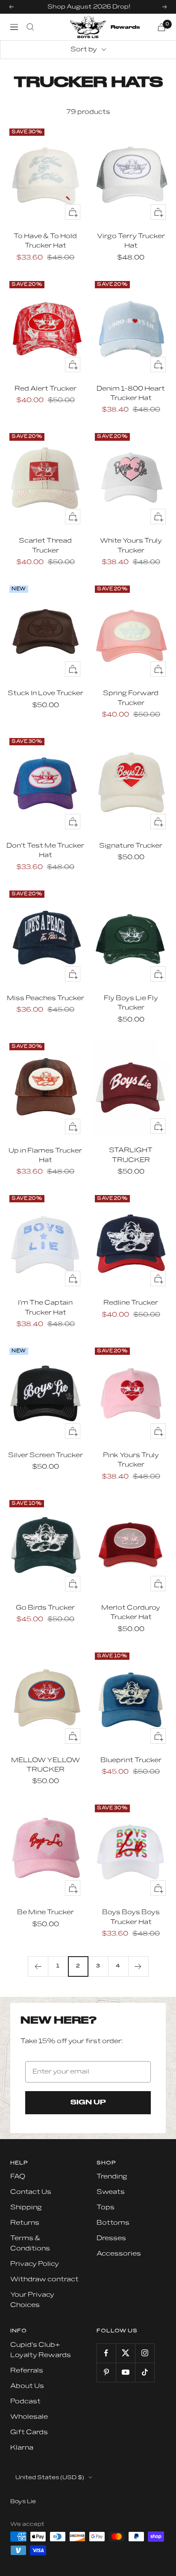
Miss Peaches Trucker (45, 998)
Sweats (111, 2192)
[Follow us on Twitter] (125, 2353)
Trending (112, 2177)
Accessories (119, 2254)
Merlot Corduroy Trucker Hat (131, 1612)
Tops (106, 2207)
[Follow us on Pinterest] (106, 2372)
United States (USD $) (50, 2477)
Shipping (26, 2207)
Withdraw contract (44, 2279)
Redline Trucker (131, 1303)
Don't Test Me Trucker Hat (45, 850)
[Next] (138, 1966)
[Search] (30, 27)
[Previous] (38, 1966)
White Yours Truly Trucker (131, 545)
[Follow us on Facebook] (106, 2353)
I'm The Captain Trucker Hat (45, 1307)
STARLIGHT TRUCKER (131, 1155)
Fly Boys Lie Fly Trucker (131, 1003)
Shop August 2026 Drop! (89, 7)
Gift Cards (29, 2432)
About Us (27, 2386)
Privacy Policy (35, 2264)
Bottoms (113, 2223)
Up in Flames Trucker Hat (45, 1155)
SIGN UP (88, 2103)
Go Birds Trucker (45, 1608)
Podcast (25, 2401)
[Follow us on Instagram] (145, 2353)
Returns (25, 2223)
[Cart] (161, 27)
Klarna (22, 2448)
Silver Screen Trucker (45, 1455)
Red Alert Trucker (45, 389)
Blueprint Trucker (131, 1760)
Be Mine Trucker (45, 1912)
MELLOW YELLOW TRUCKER (45, 1765)
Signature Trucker (131, 846)
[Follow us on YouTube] (125, 2372)
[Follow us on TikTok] (145, 2372)
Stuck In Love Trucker (45, 693)
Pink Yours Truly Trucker (131, 1460)
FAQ (18, 2177)
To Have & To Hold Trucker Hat (45, 241)
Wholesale (29, 2417)
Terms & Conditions (30, 2243)
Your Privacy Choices (32, 2300)
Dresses (111, 2238)
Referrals (27, 2371)
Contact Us (31, 2192)
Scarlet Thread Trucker (45, 545)
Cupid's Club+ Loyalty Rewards (41, 2350)
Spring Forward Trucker (131, 698)
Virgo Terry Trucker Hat (131, 241)
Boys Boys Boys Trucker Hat (131, 1917)
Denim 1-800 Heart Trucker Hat (131, 393)
